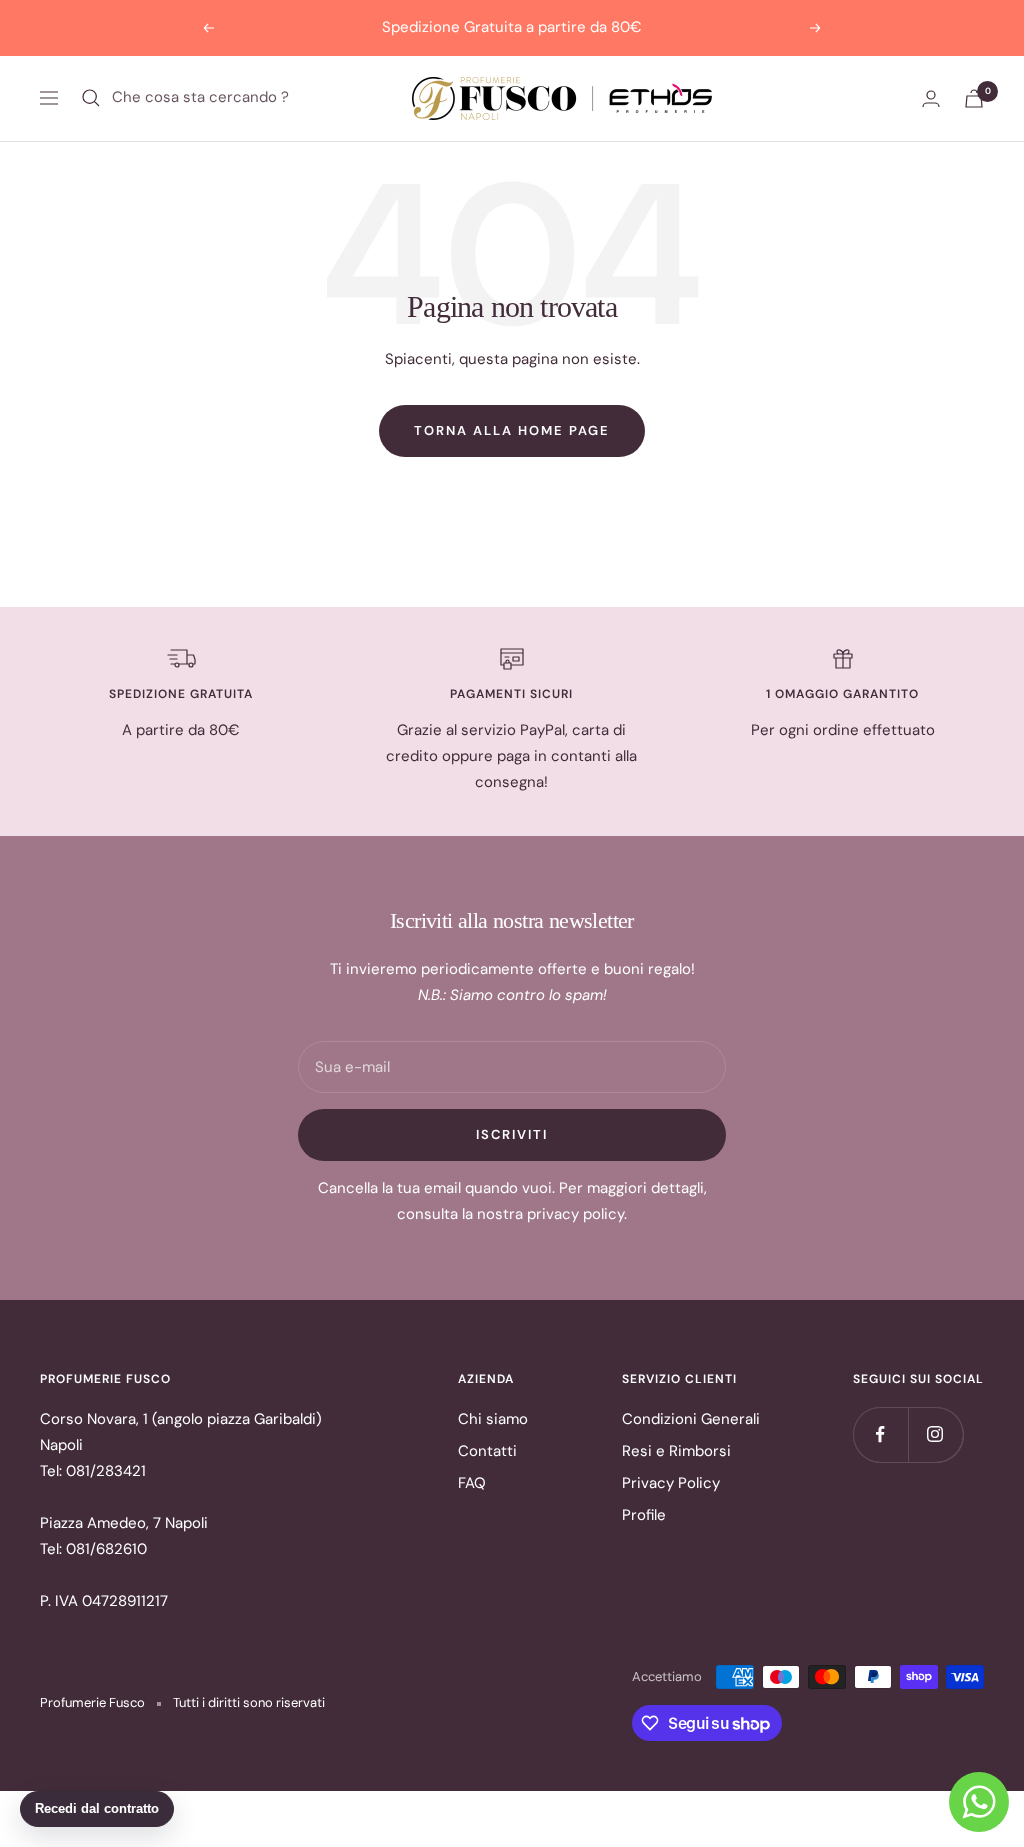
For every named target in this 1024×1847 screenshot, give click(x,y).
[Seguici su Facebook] (880, 1434)
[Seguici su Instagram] (935, 1434)
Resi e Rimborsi (676, 1451)
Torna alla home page (512, 430)
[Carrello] (974, 98)
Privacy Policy (671, 1483)
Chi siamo (493, 1419)
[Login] (931, 98)
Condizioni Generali (691, 1419)
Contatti (487, 1451)
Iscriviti (512, 1134)
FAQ (472, 1483)
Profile (644, 1515)
